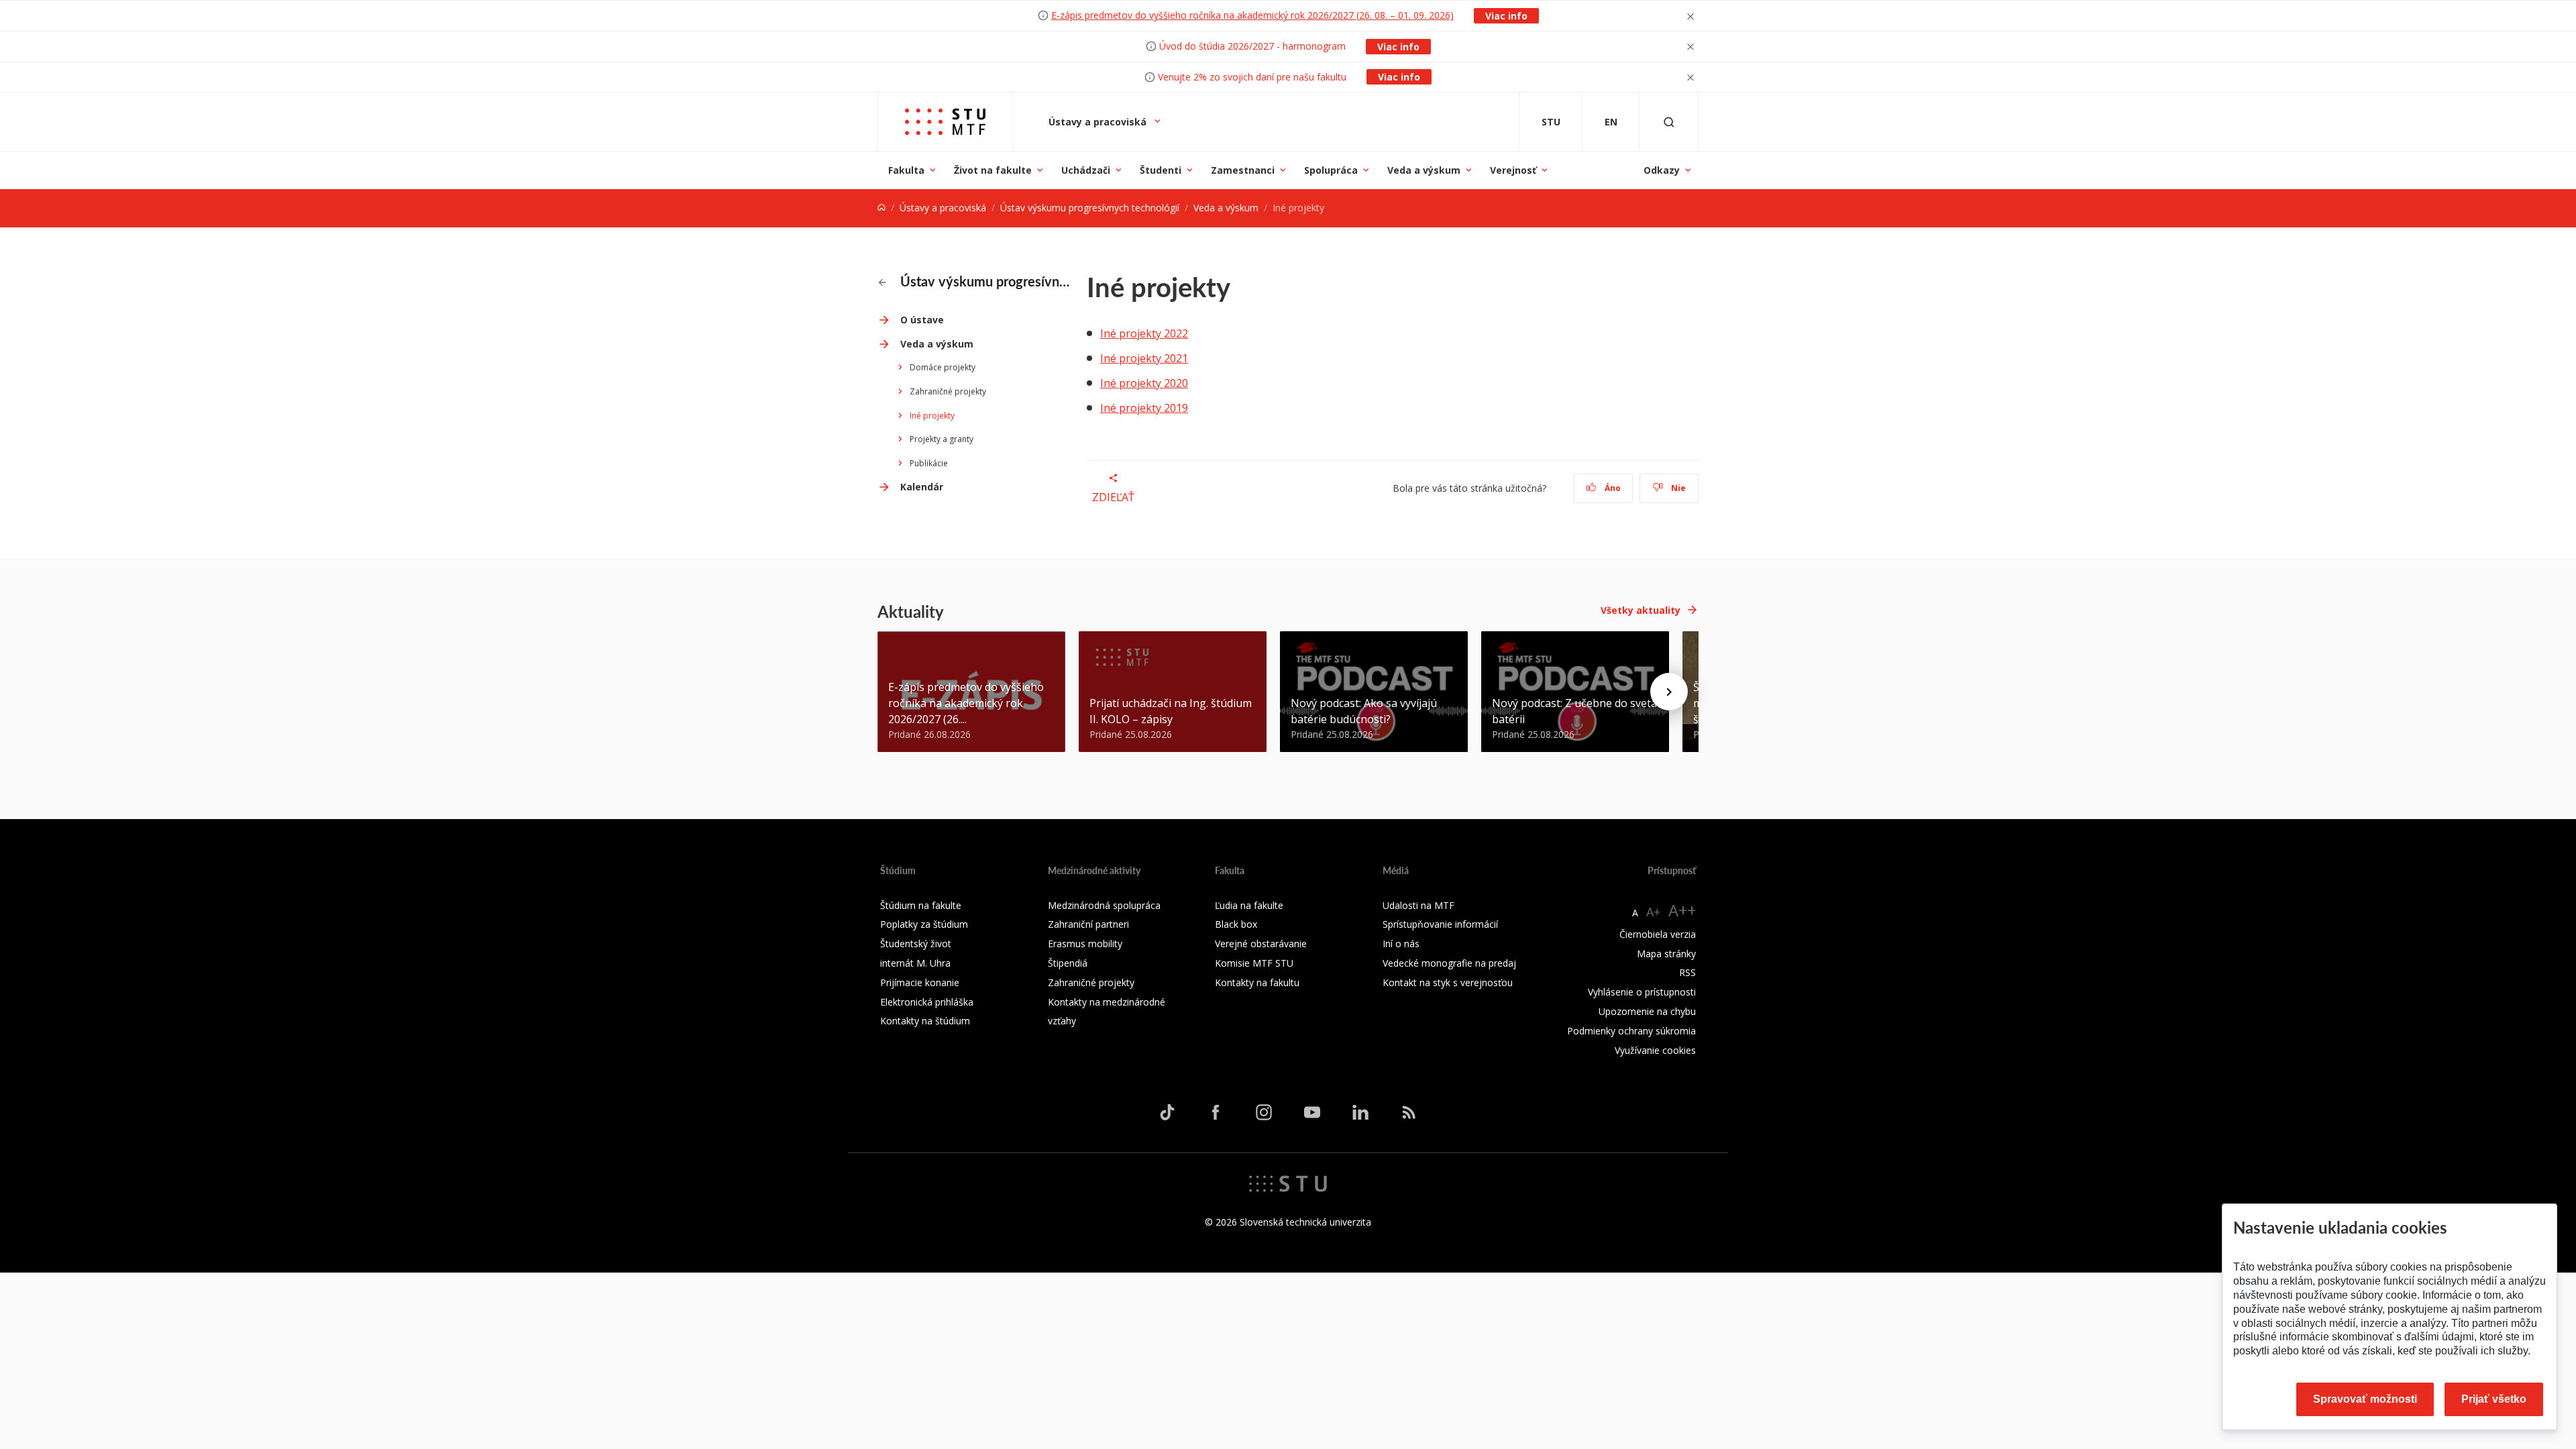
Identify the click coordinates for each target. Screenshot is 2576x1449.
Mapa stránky (1666, 954)
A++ (1682, 910)
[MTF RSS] (1409, 1112)
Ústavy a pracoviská (1099, 122)
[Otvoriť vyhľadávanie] (1669, 122)
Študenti (1161, 170)
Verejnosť (1513, 170)
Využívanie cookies (1655, 1050)
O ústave (922, 320)
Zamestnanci (1243, 170)
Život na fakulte (993, 170)
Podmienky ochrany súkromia (1631, 1031)
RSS (1687, 972)
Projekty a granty (942, 439)
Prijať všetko (2494, 1399)
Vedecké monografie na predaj (1449, 963)
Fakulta (906, 170)
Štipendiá (1068, 963)
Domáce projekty (943, 367)
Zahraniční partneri (1088, 924)
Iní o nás (1401, 944)
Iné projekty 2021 (1144, 358)
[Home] (881, 208)
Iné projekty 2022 (1144, 333)
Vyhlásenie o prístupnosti (1642, 992)
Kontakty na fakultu (1257, 982)
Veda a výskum (1424, 170)
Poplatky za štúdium (924, 924)
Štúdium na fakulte (921, 905)
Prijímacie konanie (920, 982)
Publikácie (929, 463)
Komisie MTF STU (1254, 963)
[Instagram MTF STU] (1264, 1112)
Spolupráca (1331, 170)
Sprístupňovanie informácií (1440, 924)
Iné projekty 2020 (1144, 383)
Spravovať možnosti (2365, 1399)
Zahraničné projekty (948, 391)
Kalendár (922, 487)
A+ (1653, 912)
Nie (1677, 488)
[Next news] (1669, 692)
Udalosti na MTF (1418, 905)
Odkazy (1662, 170)
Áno (1612, 488)
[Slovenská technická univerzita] (1288, 1183)
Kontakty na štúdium (925, 1021)
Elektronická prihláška (927, 1002)
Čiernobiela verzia (1658, 934)
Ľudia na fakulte (1249, 905)
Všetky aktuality (1641, 610)
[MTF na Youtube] (1312, 1112)
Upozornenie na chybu (1647, 1011)
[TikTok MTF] (1167, 1112)
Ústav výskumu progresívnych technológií (1090, 208)
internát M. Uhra (915, 963)
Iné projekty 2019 (1144, 408)
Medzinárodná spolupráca (1104, 905)
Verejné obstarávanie (1261, 944)
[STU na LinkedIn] (1360, 1112)
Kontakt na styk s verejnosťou (1448, 982)
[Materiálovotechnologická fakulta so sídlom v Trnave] (945, 122)
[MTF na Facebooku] (1216, 1112)
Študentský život (916, 944)
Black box (1236, 924)
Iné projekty (932, 416)
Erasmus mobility (1085, 944)
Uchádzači (1086, 170)
